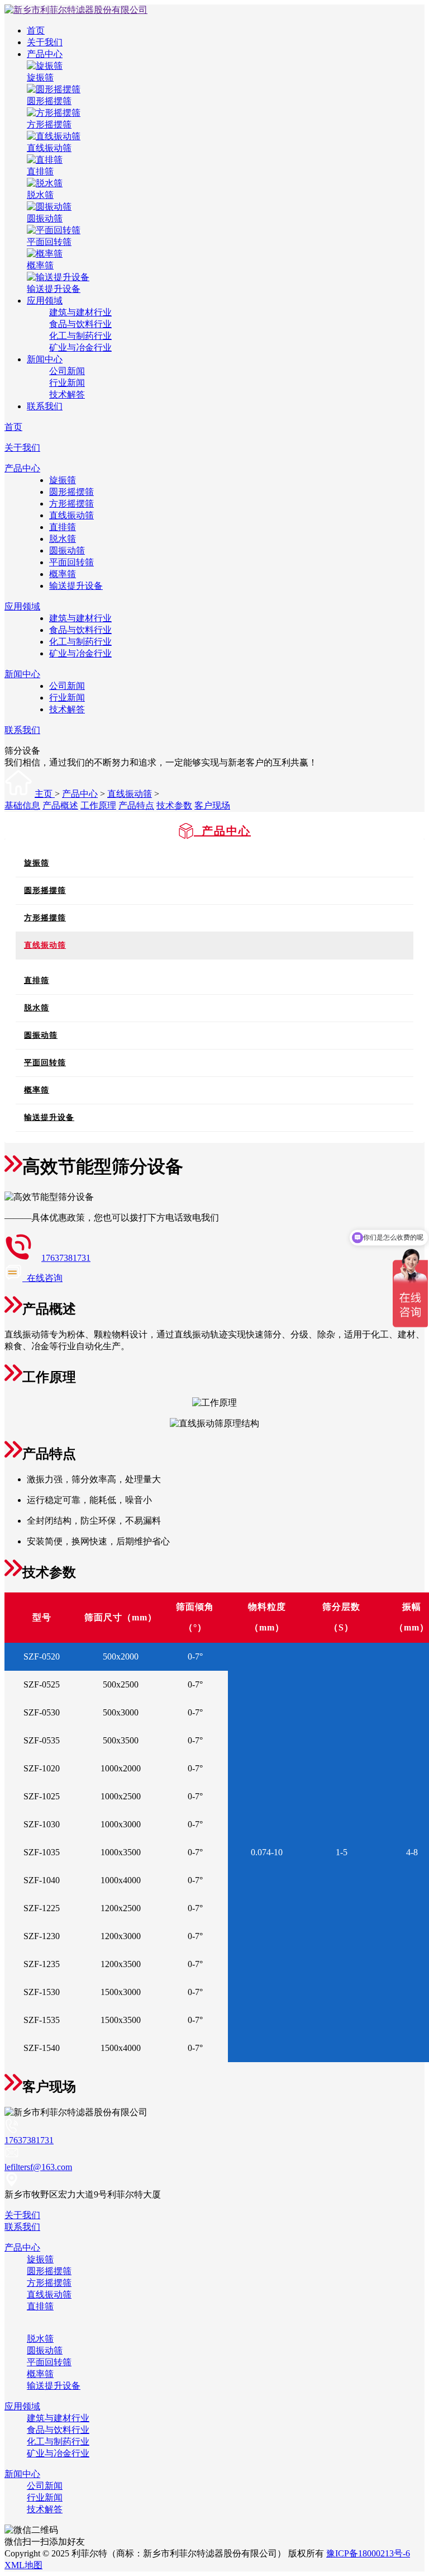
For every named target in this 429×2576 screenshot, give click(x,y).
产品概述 (60, 805)
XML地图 (23, 2565)
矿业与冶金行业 (80, 348)
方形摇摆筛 (71, 504)
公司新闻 (67, 371)
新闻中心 (45, 359)
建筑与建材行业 (80, 312)
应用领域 (45, 301)
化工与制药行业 (80, 336)
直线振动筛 (71, 515)
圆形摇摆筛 (71, 492)
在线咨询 (42, 1278)
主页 (45, 794)
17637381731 (66, 1258)
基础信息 (22, 805)
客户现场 (212, 805)
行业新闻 (67, 383)
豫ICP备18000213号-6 (368, 2553)
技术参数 (174, 805)
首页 (36, 30)
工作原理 (98, 805)
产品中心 (45, 54)
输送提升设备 (76, 586)
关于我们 (45, 42)
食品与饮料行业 (80, 324)
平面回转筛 (71, 562)
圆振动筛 (67, 550)
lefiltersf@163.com (38, 2167)
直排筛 (63, 527)
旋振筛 (63, 480)
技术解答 (67, 394)
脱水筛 (63, 539)
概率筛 (63, 574)
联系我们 (45, 406)
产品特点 (136, 805)
